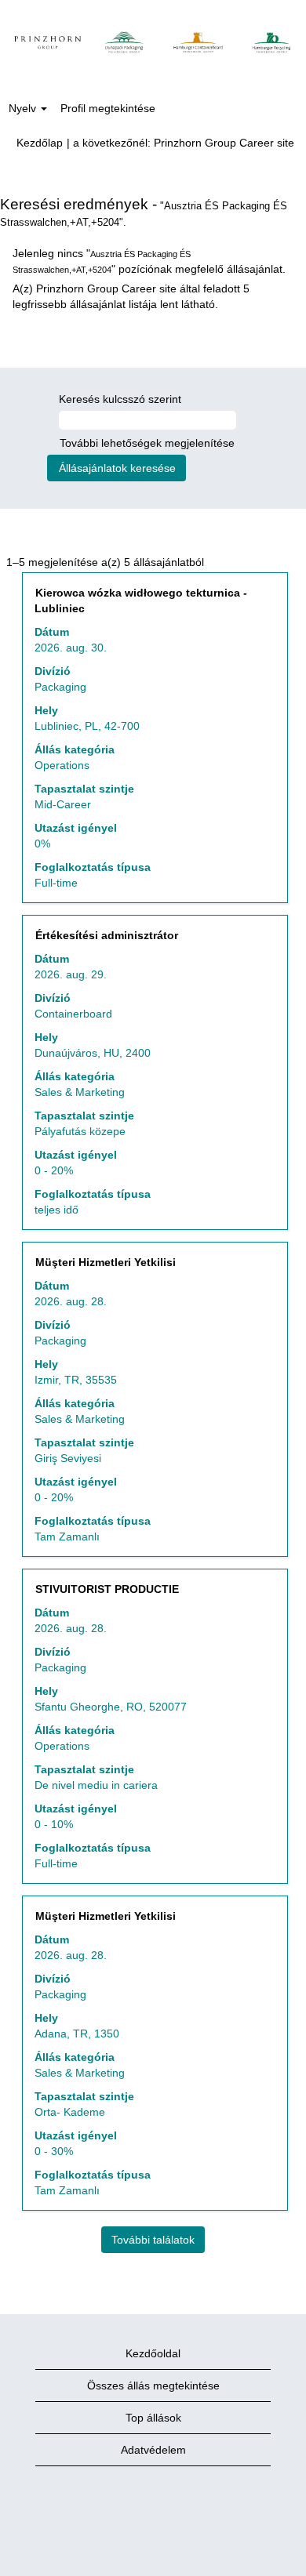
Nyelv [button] (24, 108)
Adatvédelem (153, 2450)
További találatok (153, 2240)
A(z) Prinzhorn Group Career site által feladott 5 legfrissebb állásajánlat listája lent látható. (131, 296)
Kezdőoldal (153, 2353)
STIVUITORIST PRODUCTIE (107, 1589)
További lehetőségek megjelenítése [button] (147, 443)
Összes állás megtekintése (153, 2386)
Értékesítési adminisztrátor (107, 935)
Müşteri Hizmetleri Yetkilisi (106, 1262)
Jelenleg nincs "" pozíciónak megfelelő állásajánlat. (149, 261)
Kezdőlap (40, 143)
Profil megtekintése (108, 108)
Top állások (153, 2418)
